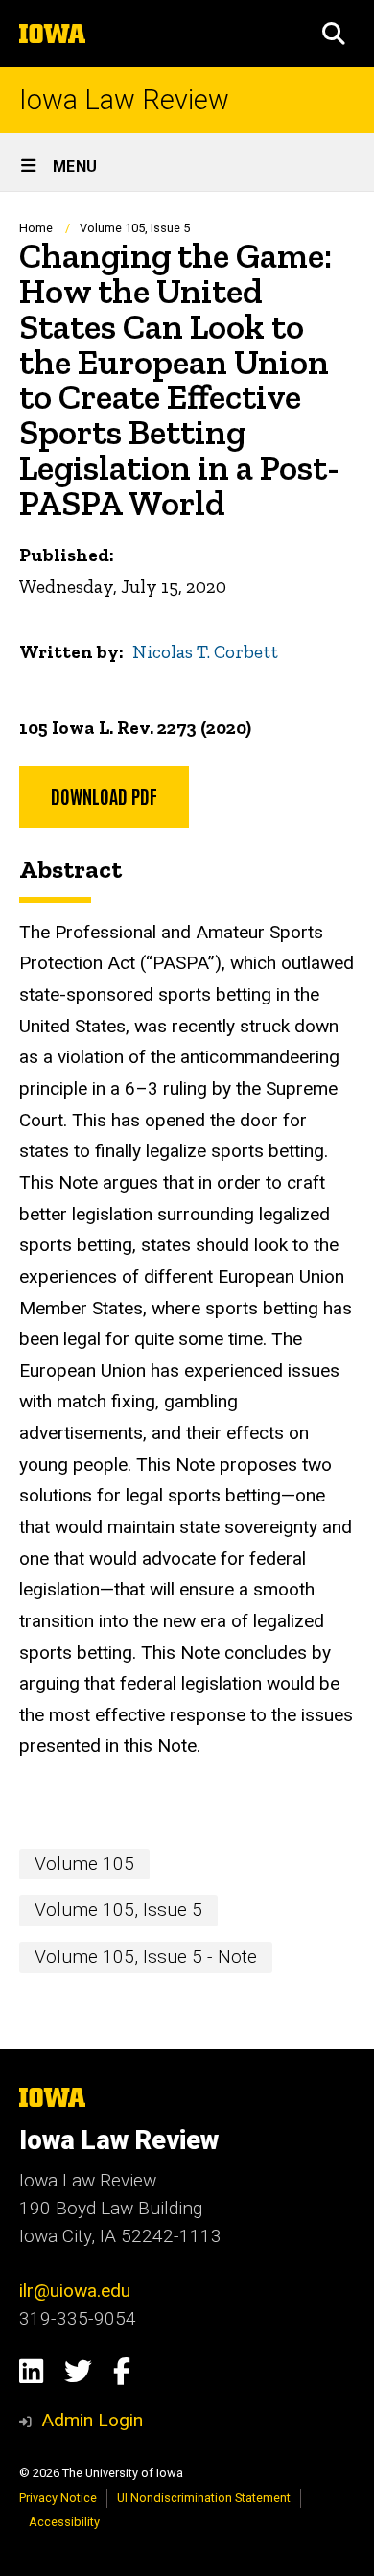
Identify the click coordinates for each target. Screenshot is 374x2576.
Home (36, 228)
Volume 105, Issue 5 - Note (146, 1957)
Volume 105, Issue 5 (135, 228)
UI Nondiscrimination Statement (204, 2498)
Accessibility (64, 2522)
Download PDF (104, 795)
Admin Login (92, 2420)
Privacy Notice (58, 2498)
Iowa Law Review (124, 100)
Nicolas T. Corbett (205, 652)
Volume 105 (84, 1864)
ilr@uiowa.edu (75, 2291)
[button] (334, 34)
